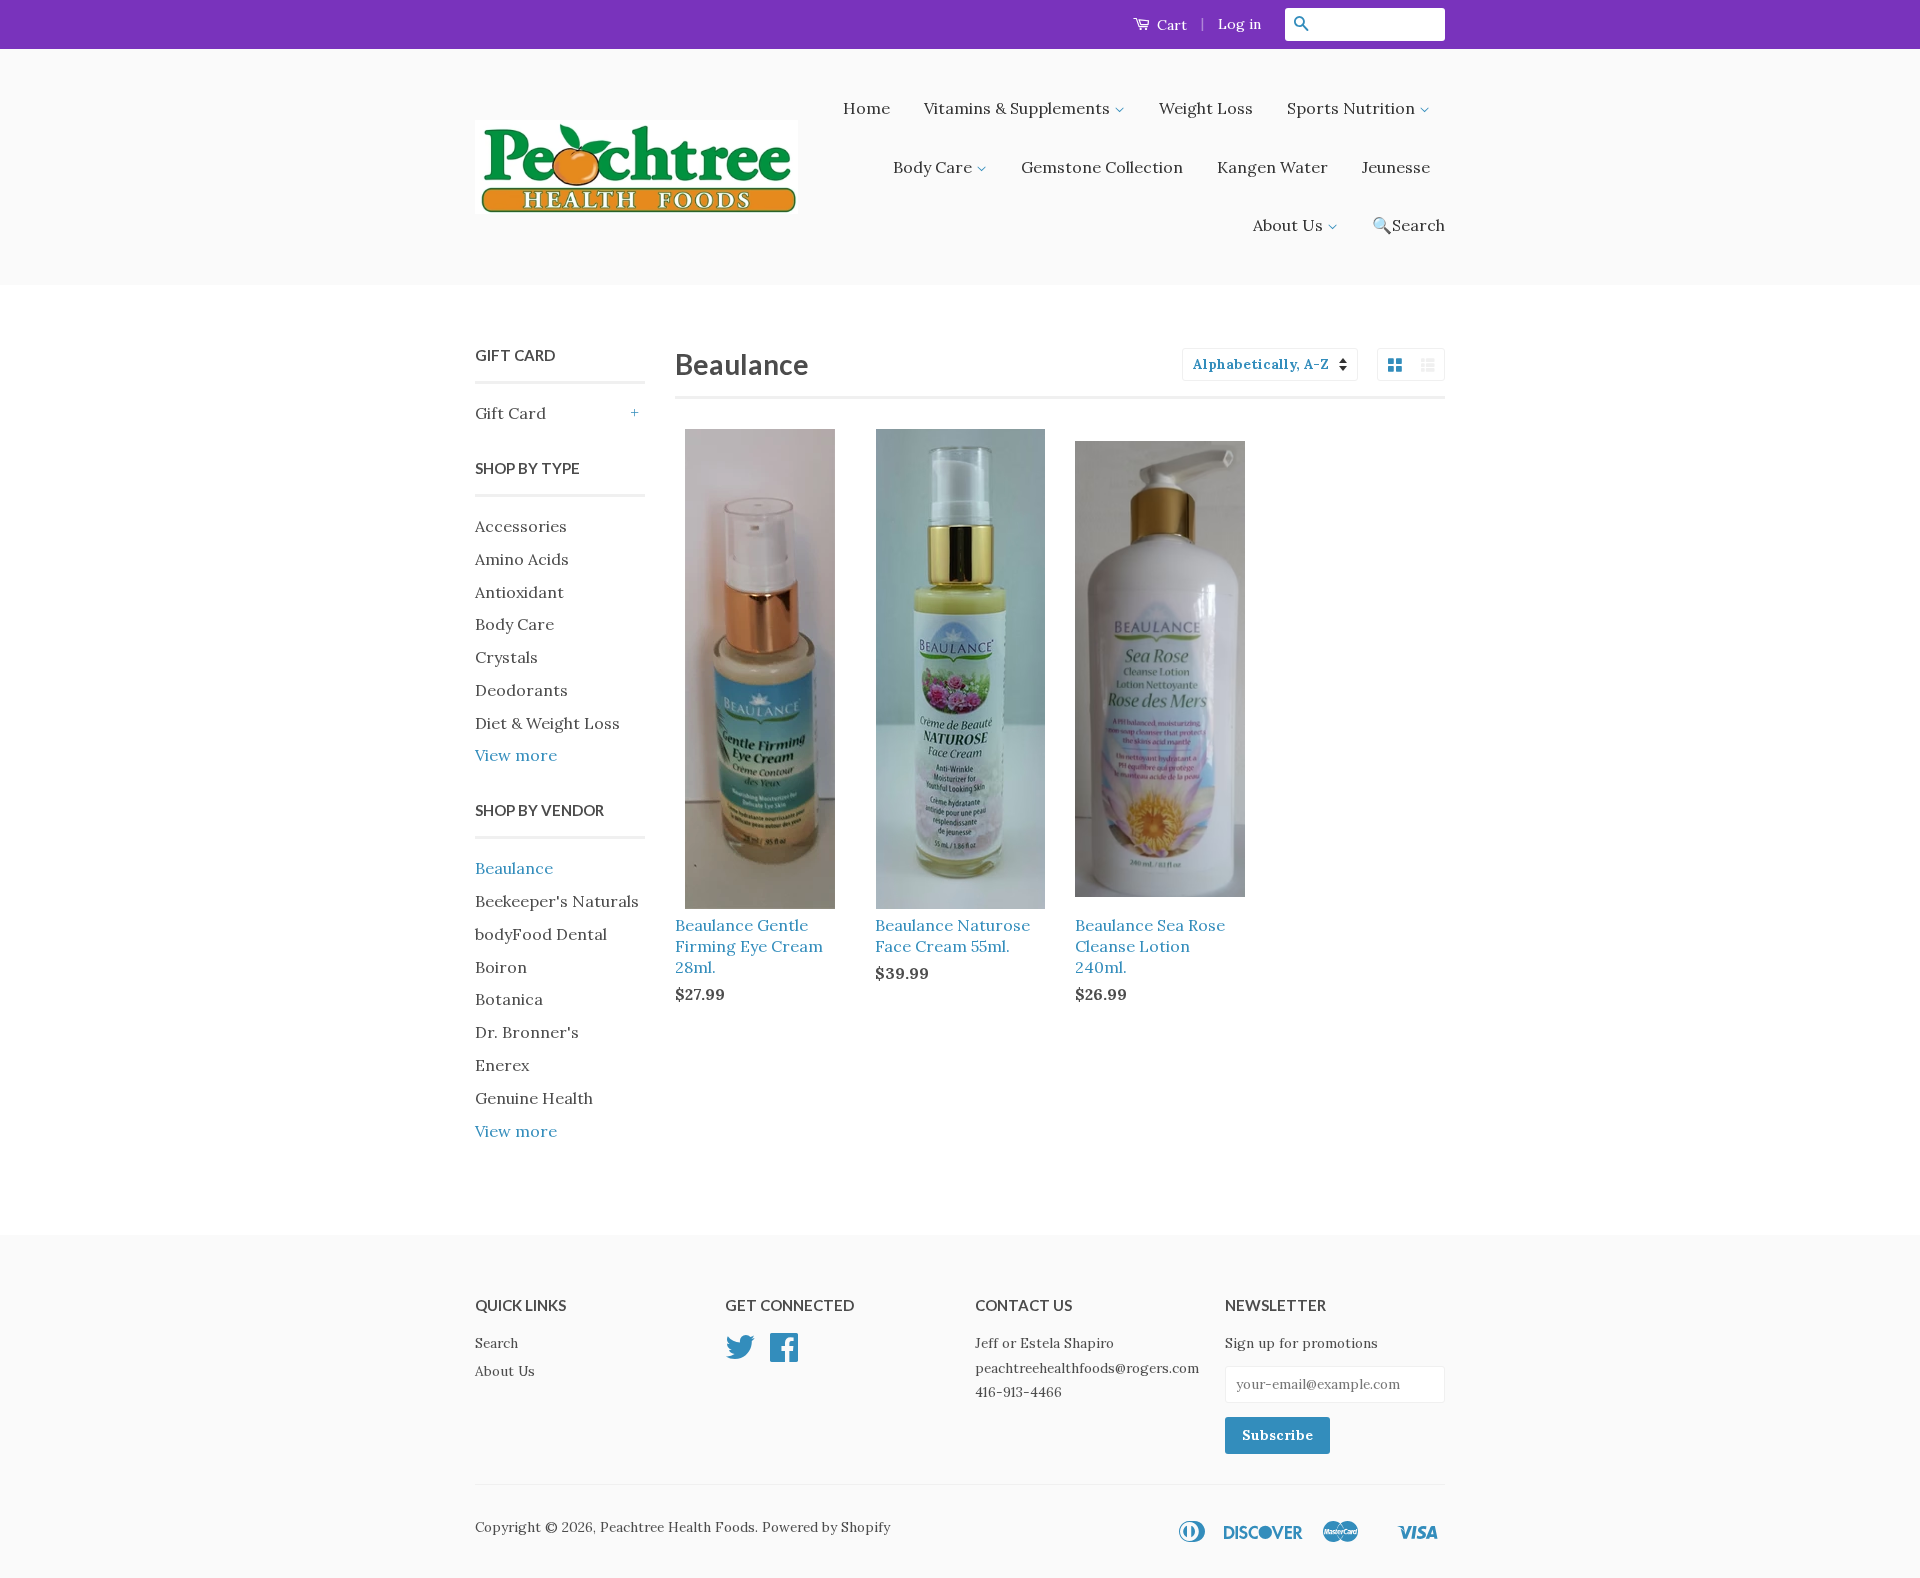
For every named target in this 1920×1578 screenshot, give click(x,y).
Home (866, 108)
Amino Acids (522, 559)
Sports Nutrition (1353, 108)
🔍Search (1408, 225)
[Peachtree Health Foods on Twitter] (740, 1354)
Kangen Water (1272, 167)
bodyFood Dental (541, 934)
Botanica (509, 999)
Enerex (502, 1065)
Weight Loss (1206, 108)
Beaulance (514, 868)
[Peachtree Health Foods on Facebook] (784, 1354)
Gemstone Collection (1102, 167)
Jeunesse (1396, 167)
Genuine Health (534, 1098)
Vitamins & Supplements (1019, 108)
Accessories (521, 526)
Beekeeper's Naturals (557, 901)
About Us (1290, 225)
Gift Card (510, 413)
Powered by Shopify (826, 1527)
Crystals (506, 657)
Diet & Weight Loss (547, 723)
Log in (1239, 24)
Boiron (501, 967)
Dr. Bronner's (527, 1032)
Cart (1170, 25)
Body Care (934, 167)
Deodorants (521, 690)
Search (496, 1343)
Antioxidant (519, 592)
